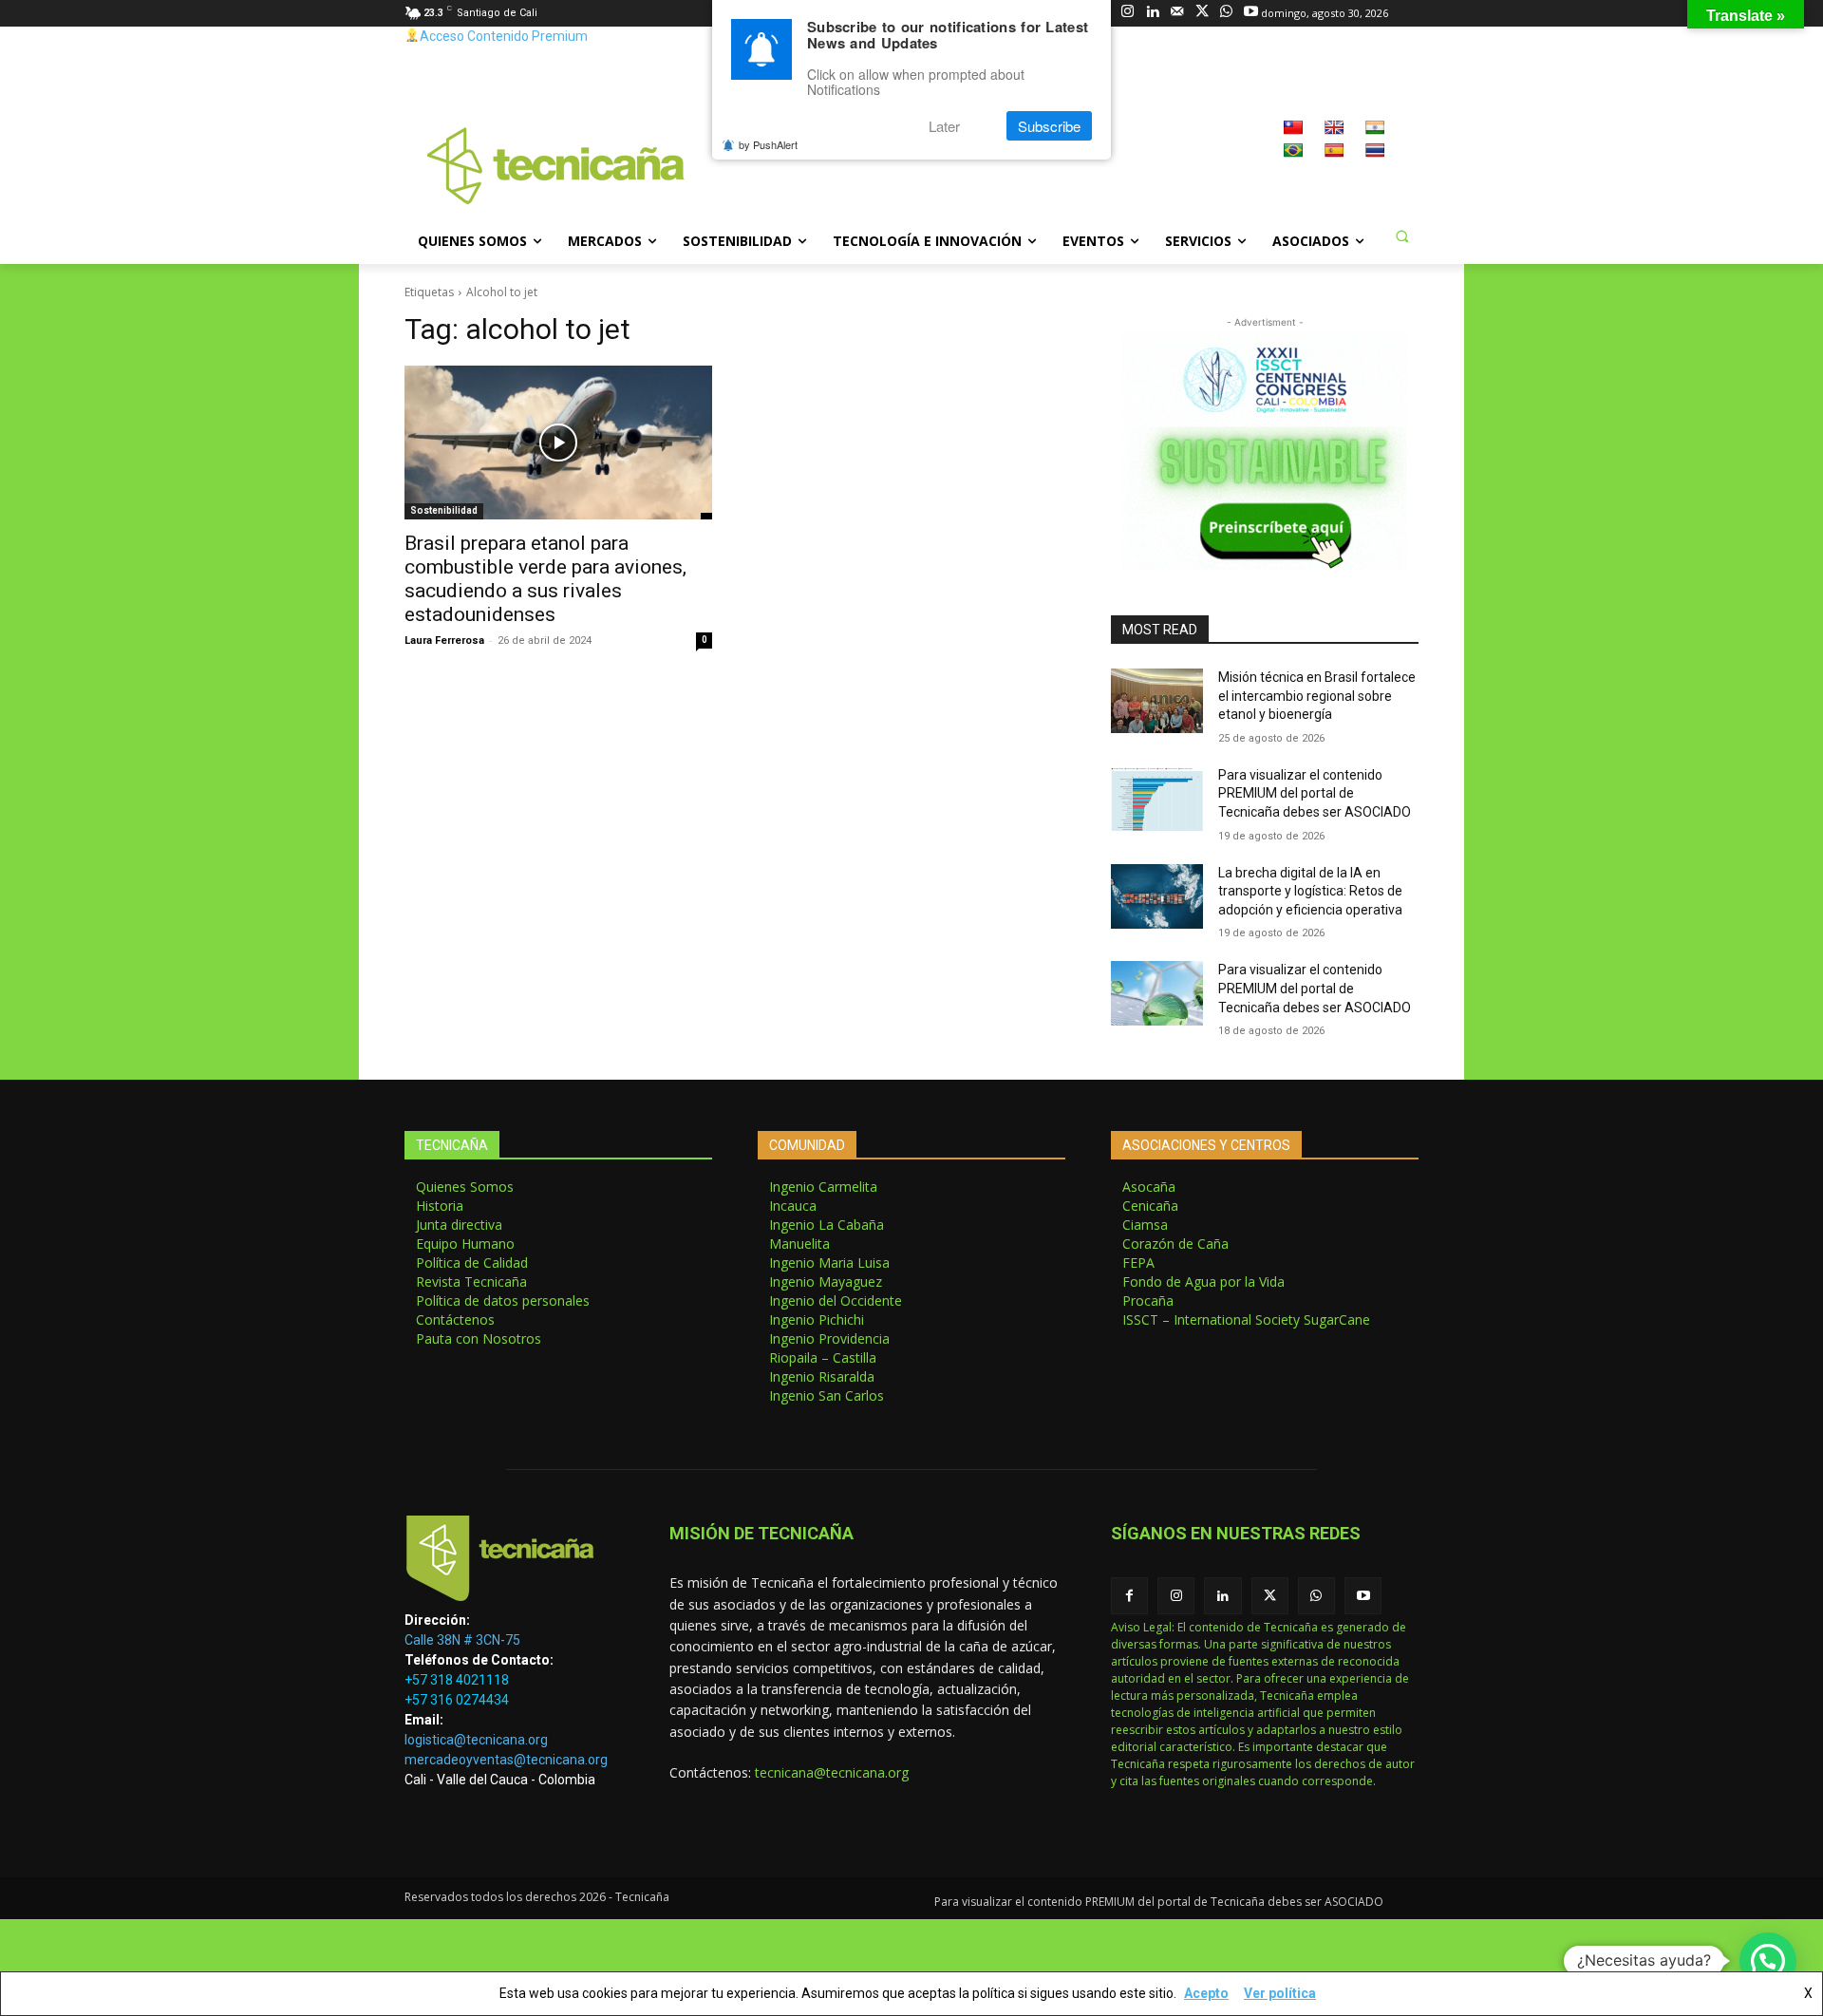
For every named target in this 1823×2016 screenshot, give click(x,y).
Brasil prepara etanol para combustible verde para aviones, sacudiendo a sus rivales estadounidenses (545, 579)
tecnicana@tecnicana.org (832, 1772)
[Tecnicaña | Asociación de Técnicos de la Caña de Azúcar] (514, 1563)
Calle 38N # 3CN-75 (462, 1640)
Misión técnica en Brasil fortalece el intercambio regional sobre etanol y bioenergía (1317, 696)
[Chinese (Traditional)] (1293, 127)
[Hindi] (1375, 127)
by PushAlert (768, 144)
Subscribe (1049, 126)
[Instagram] (1128, 13)
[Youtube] (1251, 13)
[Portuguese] (1293, 150)
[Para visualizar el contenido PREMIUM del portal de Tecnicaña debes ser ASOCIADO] (1157, 799)
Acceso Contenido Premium (504, 36)
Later (944, 126)
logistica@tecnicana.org (476, 1740)
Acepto (1206, 1993)
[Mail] (1177, 13)
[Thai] (1375, 150)
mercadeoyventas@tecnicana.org (506, 1760)
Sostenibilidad (444, 510)
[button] (1401, 236)
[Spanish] (1334, 150)
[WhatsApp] (1226, 13)
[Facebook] (1129, 1596)
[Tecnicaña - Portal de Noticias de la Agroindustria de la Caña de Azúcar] (556, 164)
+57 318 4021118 (457, 1680)
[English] (1334, 127)
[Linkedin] (1152, 13)
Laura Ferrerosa (444, 641)
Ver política (1280, 1993)
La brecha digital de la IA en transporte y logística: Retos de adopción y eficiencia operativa (1310, 891)
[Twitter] (1202, 13)
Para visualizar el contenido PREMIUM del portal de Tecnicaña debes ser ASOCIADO (1315, 793)
